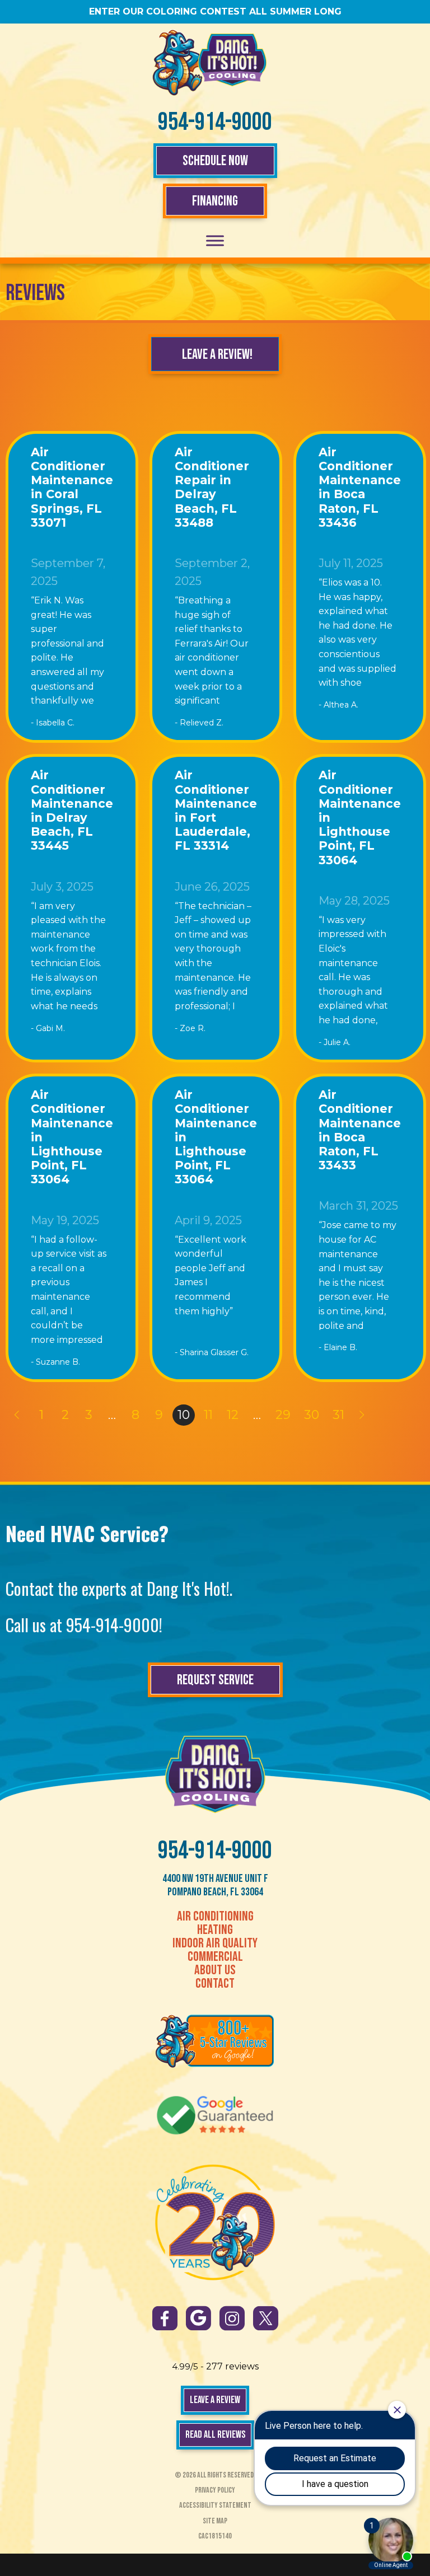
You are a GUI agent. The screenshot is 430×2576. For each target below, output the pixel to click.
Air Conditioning (215, 1917)
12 (233, 1415)
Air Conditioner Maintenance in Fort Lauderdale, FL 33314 (216, 810)
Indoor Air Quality (215, 1943)
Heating (215, 1930)
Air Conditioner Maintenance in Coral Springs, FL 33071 (72, 487)
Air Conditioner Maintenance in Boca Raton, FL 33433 (360, 1130)
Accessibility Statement (215, 2505)
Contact (215, 1984)
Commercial (215, 1957)
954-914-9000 (215, 122)
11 (208, 1415)
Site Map (215, 2521)
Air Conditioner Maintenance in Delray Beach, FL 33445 (72, 810)
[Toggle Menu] (215, 240)
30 (312, 1415)
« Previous (16, 1415)
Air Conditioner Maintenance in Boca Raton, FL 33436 (360, 487)
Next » (363, 1415)
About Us (215, 1970)
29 (283, 1415)
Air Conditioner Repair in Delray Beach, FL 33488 (212, 487)
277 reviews (232, 2366)
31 (338, 1415)
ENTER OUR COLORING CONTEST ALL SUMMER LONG (215, 11)
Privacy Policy (215, 2490)
